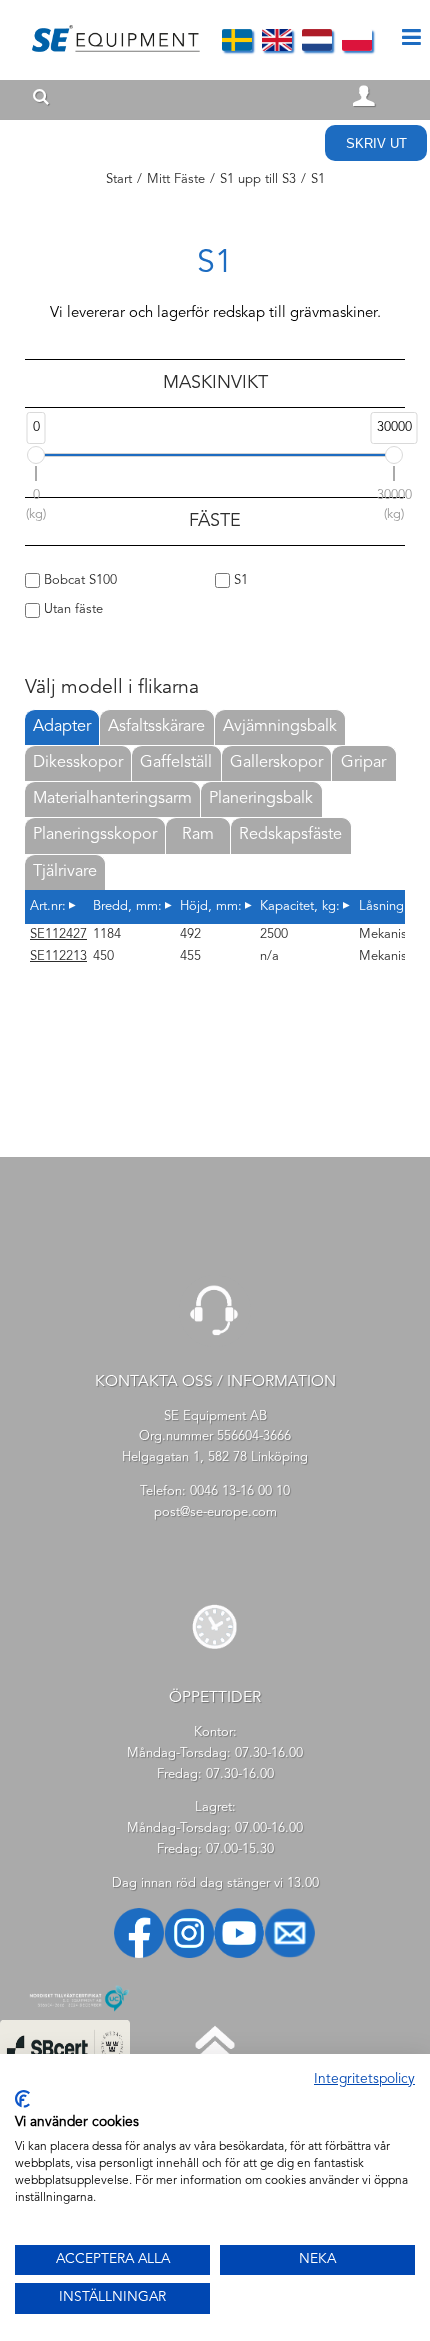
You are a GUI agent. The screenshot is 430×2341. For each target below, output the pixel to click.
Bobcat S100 (78, 580)
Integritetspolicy (364, 2079)
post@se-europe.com (215, 1512)
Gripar (363, 763)
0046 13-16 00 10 (240, 1491)
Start (119, 179)
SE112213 (58, 956)
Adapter (62, 727)
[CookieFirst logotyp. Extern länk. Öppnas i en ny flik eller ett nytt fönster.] (22, 2099)
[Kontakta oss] (215, 1343)
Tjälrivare (65, 872)
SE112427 (58, 934)
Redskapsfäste (290, 835)
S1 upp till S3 (258, 179)
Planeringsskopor (95, 835)
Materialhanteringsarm (112, 799)
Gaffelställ (176, 763)
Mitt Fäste (176, 179)
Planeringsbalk (261, 799)
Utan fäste (71, 609)
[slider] (36, 455)
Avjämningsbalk (280, 727)
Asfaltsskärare (156, 727)
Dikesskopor (78, 763)
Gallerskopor (276, 763)
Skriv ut (376, 143)
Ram (198, 835)
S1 (239, 580)
